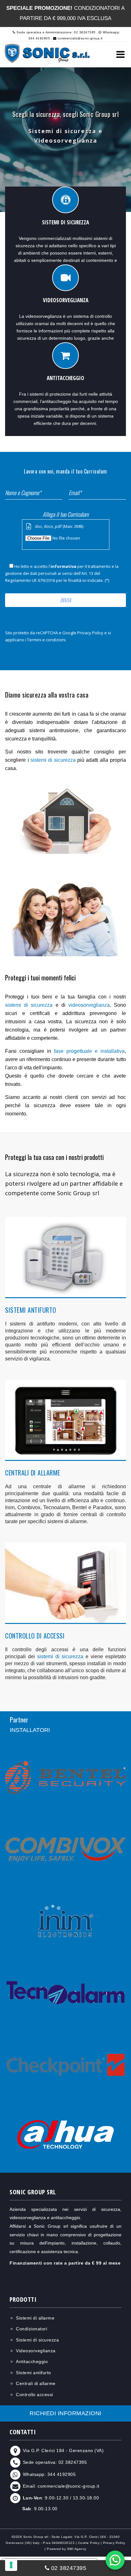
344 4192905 (62, 2474)
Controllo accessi (34, 2395)
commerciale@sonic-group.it (79, 38)
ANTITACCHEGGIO (65, 378)
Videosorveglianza (36, 2351)
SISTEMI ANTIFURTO (31, 1310)
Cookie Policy (89, 2543)
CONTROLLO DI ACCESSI (35, 1636)
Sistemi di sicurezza (37, 2340)
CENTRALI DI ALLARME (33, 1473)
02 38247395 (73, 2463)
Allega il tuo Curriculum (66, 514)
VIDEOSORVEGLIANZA (66, 300)
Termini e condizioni (46, 640)
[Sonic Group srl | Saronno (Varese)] (47, 53)
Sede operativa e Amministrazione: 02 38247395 (56, 32)
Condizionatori (31, 2329)
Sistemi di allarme (35, 2318)
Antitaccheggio (32, 2361)
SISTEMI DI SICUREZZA (65, 222)
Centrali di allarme (36, 2383)
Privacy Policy (90, 633)
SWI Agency (77, 2549)
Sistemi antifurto (34, 2373)
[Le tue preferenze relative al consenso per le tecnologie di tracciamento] (11, 2565)
